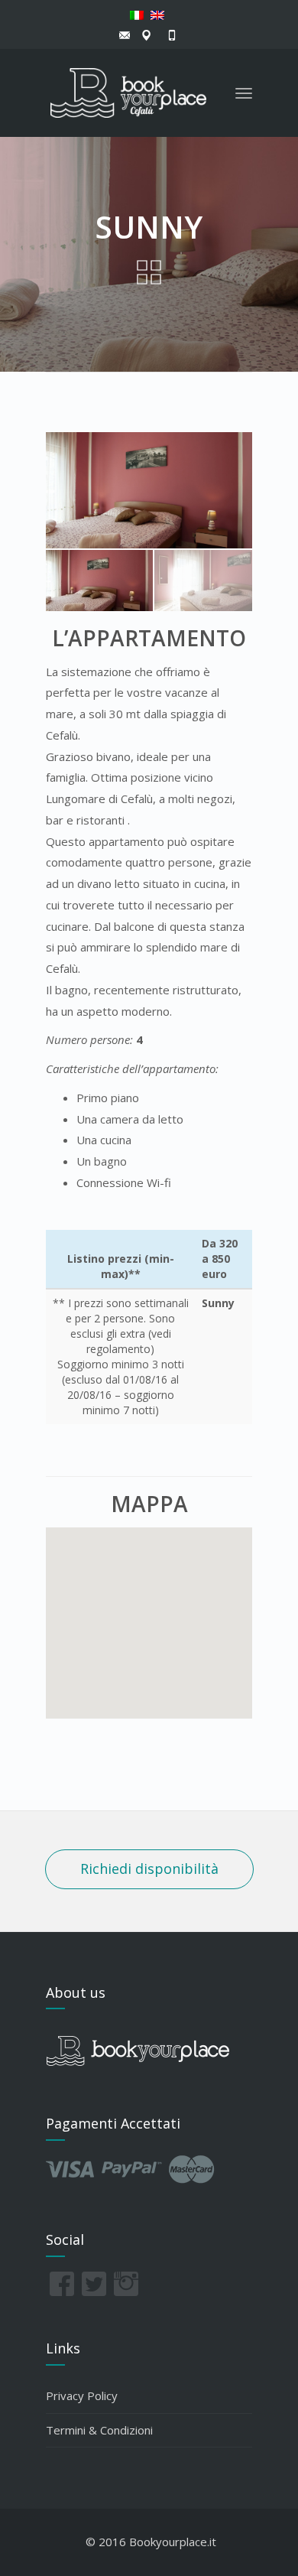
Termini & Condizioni (99, 2430)
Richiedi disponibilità (149, 1869)
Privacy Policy (82, 2395)
